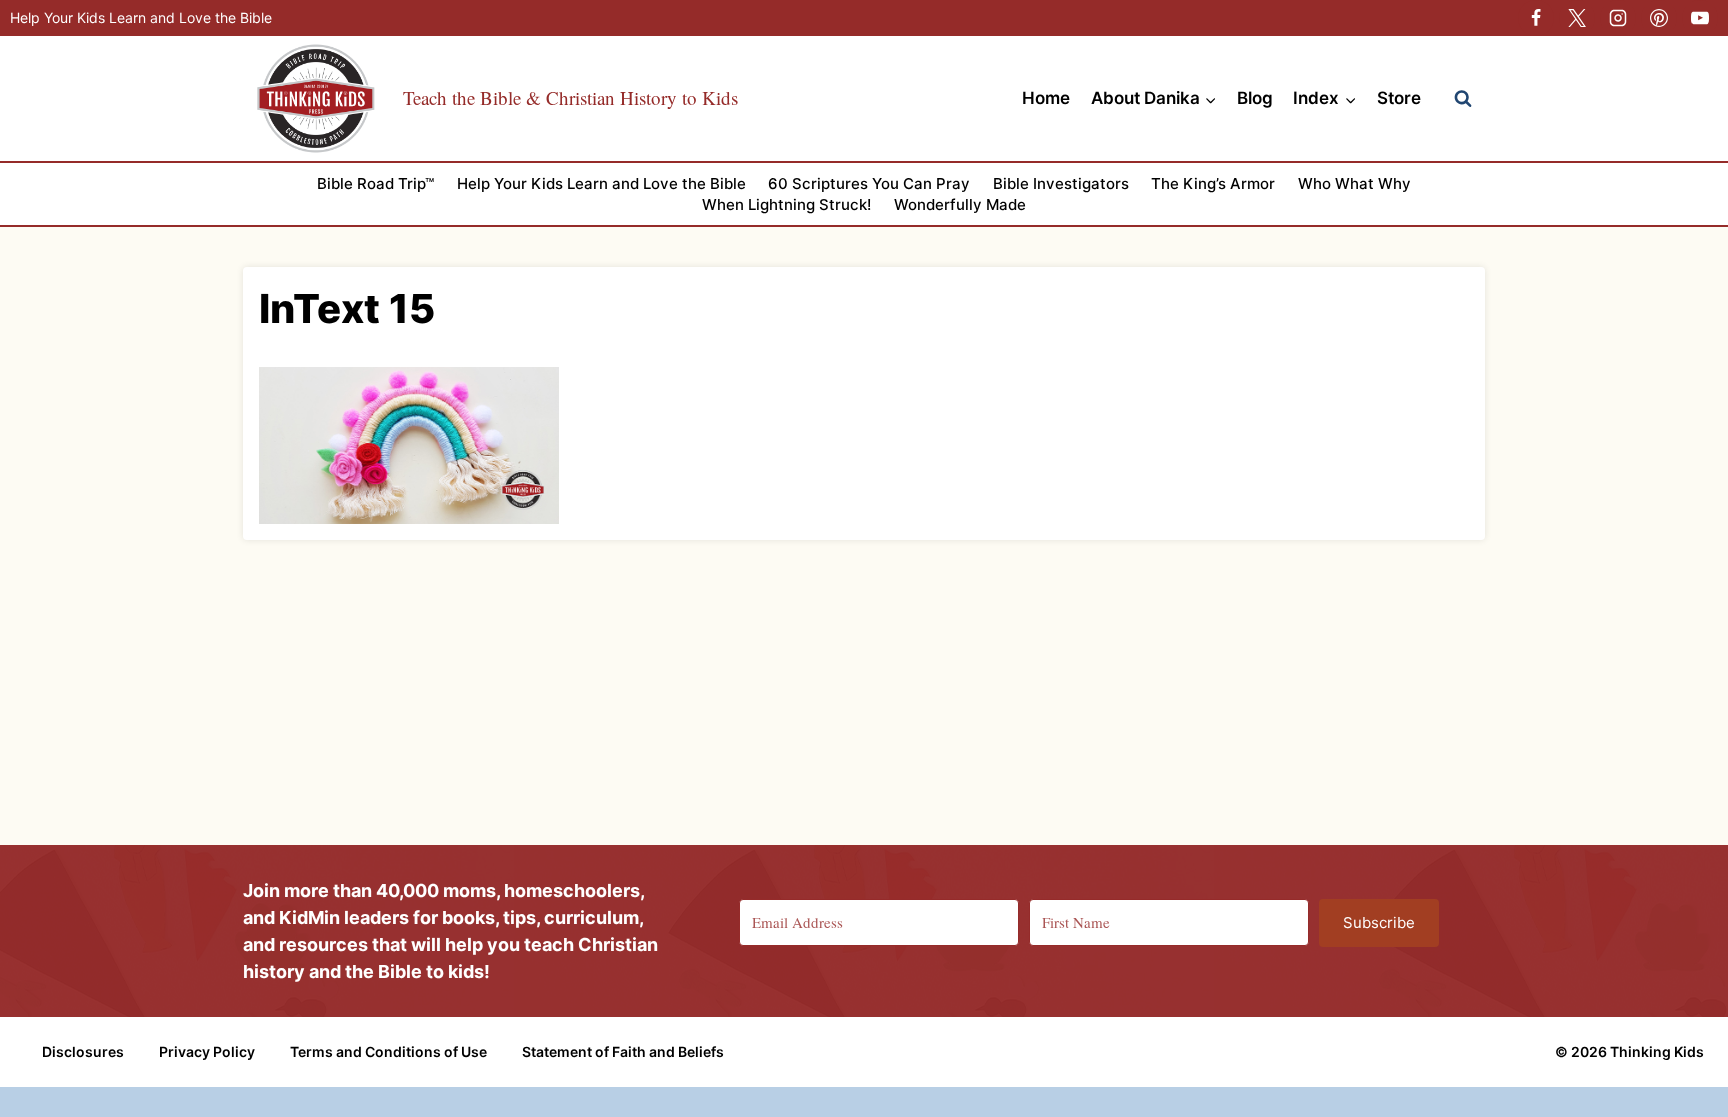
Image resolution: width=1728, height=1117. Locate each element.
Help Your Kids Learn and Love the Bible (141, 17)
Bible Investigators (1061, 183)
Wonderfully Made (960, 204)
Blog (1255, 98)
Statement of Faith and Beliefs (623, 1051)
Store (1399, 98)
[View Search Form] (1463, 99)
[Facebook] (1536, 18)
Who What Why (1354, 183)
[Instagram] (1618, 18)
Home (1046, 98)
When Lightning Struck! (786, 204)
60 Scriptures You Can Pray (869, 183)
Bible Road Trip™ (375, 183)
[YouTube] (1700, 18)
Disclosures (83, 1051)
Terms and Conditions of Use (388, 1051)
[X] (1577, 18)
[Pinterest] (1659, 18)
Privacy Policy (207, 1051)
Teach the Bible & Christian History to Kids (570, 97)
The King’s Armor (1213, 183)
